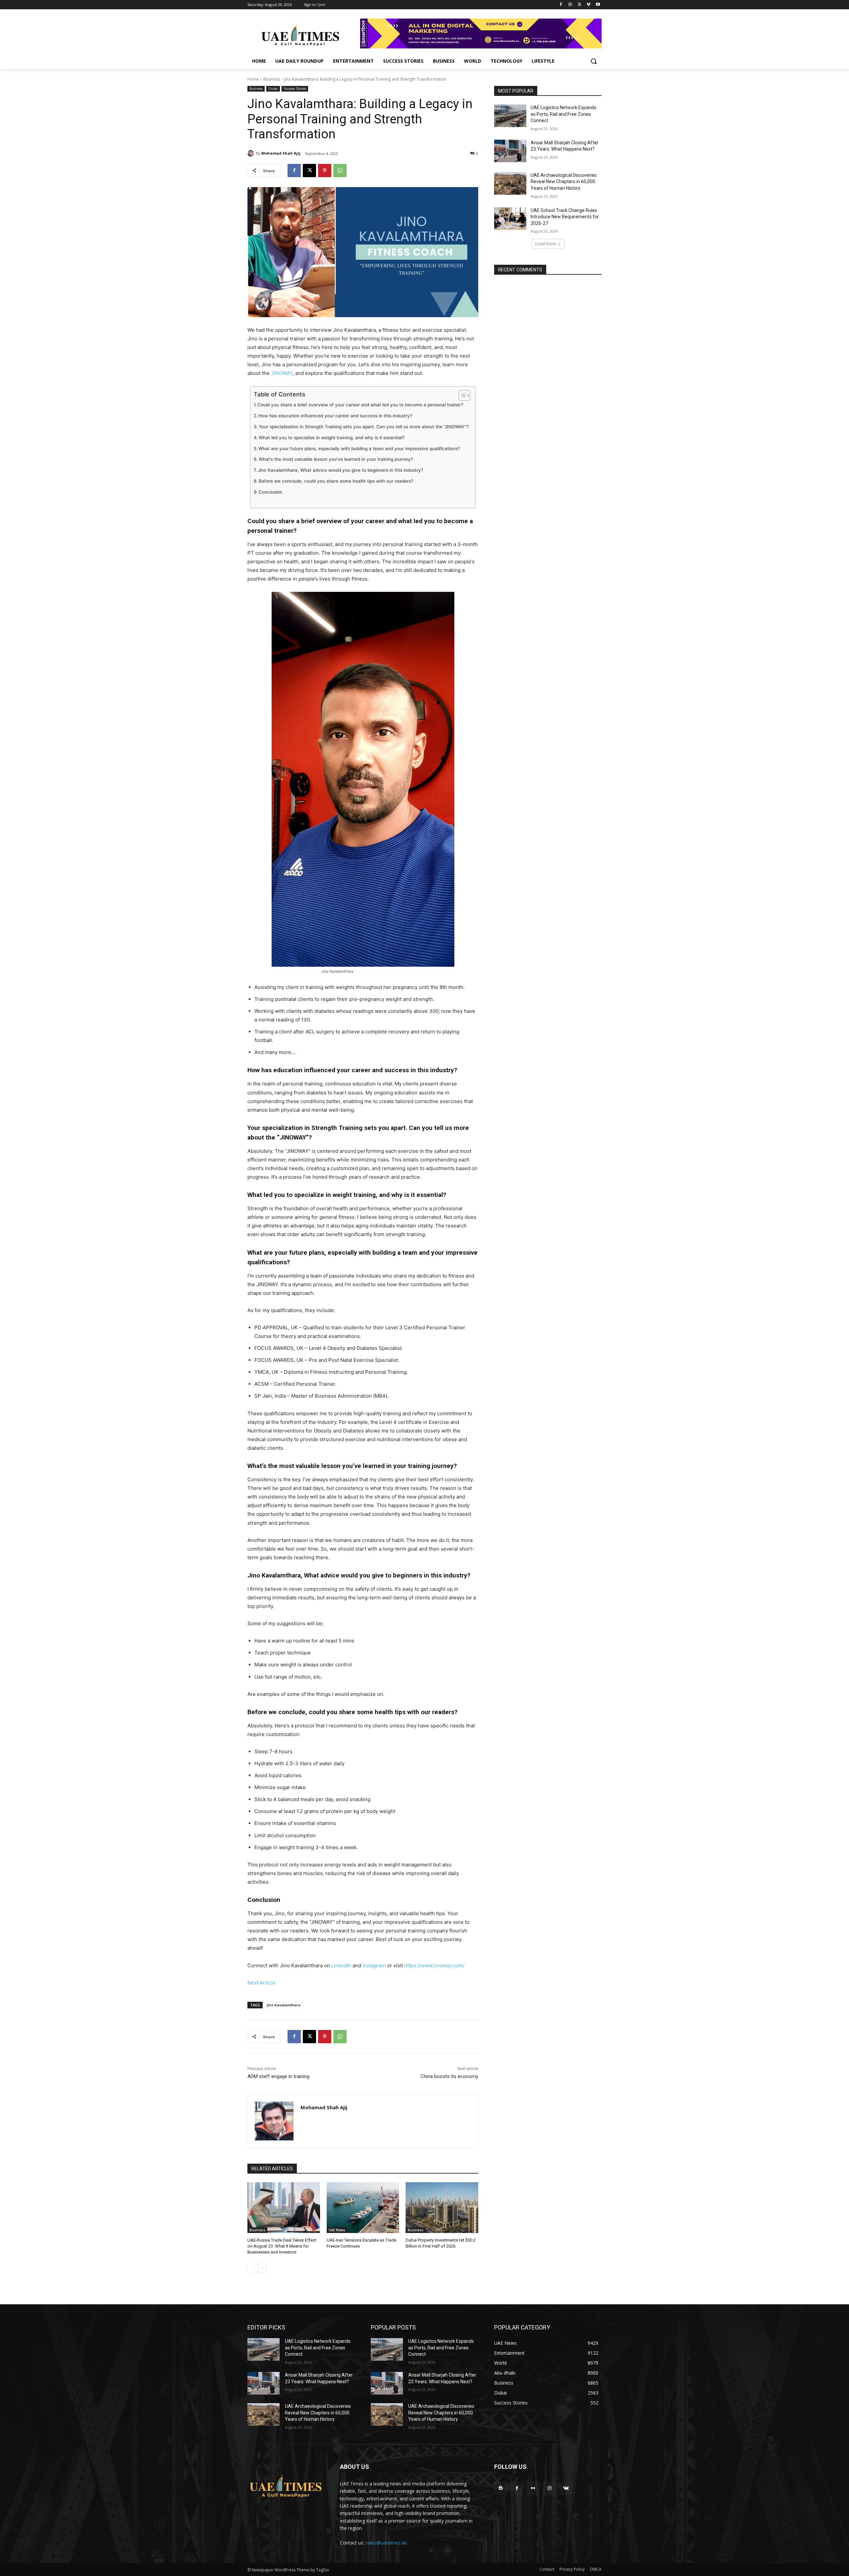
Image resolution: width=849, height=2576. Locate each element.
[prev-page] (252, 2268)
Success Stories (295, 89)
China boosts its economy (449, 2076)
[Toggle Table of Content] (461, 395)
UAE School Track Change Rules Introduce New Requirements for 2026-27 (565, 217)
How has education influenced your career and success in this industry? (335, 416)
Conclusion (270, 492)
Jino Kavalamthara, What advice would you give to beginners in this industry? (340, 470)
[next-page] (262, 2268)
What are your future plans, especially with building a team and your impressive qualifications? (359, 449)
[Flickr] (533, 2488)
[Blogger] (501, 2488)
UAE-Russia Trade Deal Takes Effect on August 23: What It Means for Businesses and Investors (282, 2246)
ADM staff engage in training (278, 2076)
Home (253, 79)
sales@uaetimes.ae (386, 2543)
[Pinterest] (325, 171)
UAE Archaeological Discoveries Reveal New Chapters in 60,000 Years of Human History (564, 182)
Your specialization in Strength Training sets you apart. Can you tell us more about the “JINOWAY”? (364, 427)
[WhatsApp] (340, 171)
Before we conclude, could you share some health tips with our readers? (336, 481)
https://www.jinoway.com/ (434, 1965)
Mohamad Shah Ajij (281, 153)
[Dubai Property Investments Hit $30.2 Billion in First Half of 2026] (442, 2208)
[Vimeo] (588, 5)
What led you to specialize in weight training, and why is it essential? (332, 438)
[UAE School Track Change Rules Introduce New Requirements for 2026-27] (510, 219)
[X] (580, 5)
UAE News (337, 2230)
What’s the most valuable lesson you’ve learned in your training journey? (336, 459)
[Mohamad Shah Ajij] (252, 153)
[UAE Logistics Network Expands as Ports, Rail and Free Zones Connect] (510, 116)
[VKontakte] (566, 2488)
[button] (594, 61)
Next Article (261, 1983)
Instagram (374, 1965)
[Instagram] (570, 5)
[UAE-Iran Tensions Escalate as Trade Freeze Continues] (363, 2208)
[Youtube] (598, 5)
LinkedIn (341, 1965)
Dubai (273, 89)
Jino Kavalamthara (284, 2005)
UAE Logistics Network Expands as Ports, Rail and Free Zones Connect (563, 114)
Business (272, 79)
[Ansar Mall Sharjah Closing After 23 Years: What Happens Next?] (510, 151)
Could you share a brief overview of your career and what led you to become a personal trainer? (360, 405)
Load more (546, 244)
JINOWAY (282, 373)
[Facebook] (561, 5)
